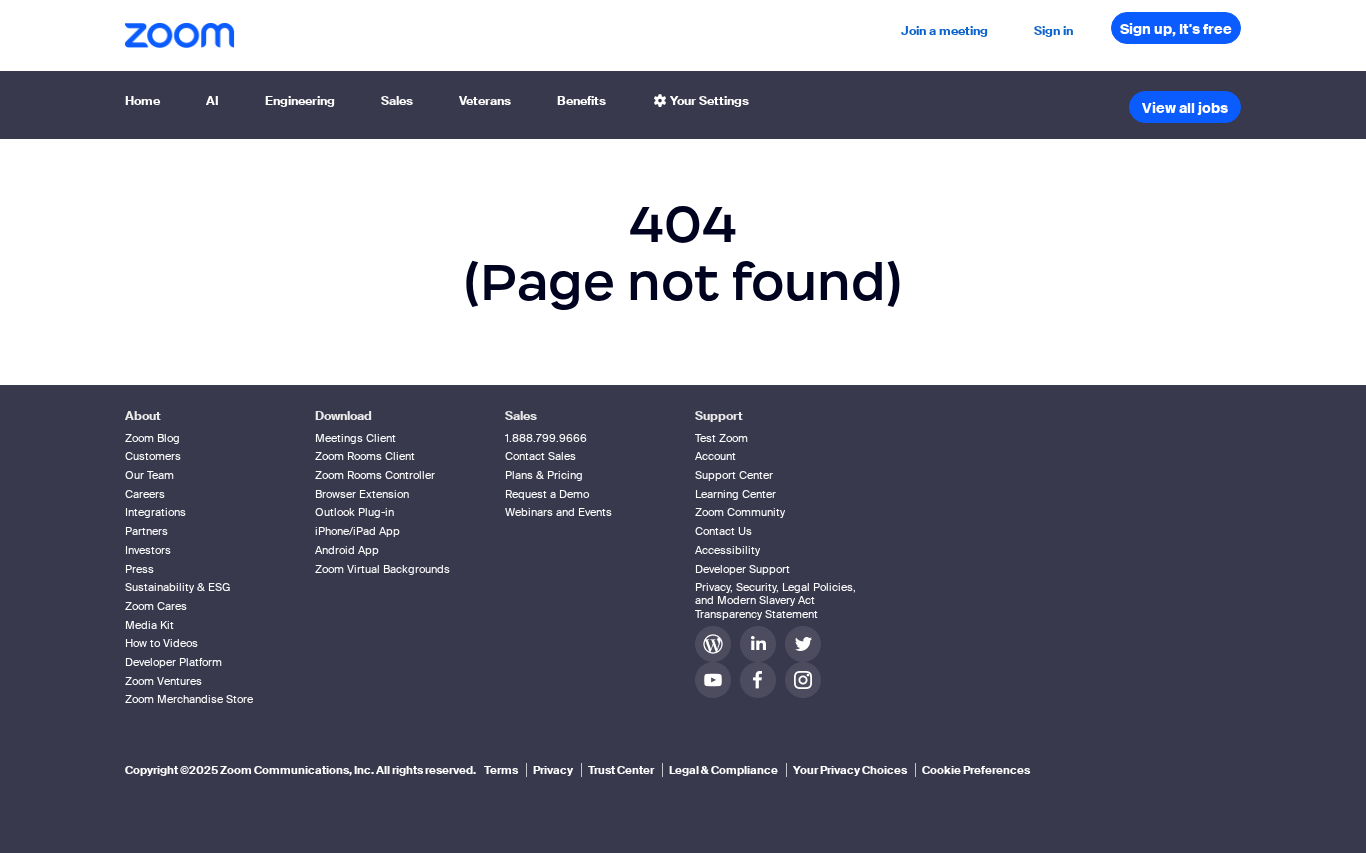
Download (343, 416)
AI (212, 101)
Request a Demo (547, 494)
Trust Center (621, 770)
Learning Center (735, 494)
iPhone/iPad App (357, 531)
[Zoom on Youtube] (717, 679)
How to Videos (161, 643)
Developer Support (742, 569)
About (143, 416)
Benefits (581, 101)
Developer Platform (173, 662)
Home (142, 101)
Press (139, 569)
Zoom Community (740, 512)
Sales (397, 101)
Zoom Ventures (163, 681)
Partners (146, 531)
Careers (145, 494)
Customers (153, 456)
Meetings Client (355, 438)
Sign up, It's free (1176, 29)
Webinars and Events (558, 512)
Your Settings (708, 101)
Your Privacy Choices (850, 770)
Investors (148, 550)
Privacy (553, 770)
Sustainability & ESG (177, 587)
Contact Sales (540, 456)
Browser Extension (362, 494)
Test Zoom (721, 438)
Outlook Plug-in (354, 512)
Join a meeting (944, 31)
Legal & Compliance (723, 770)
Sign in (1053, 31)
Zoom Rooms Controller (375, 475)
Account (715, 456)
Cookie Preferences (976, 770)
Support (719, 416)
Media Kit (149, 625)
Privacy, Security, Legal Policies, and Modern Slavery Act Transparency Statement (775, 600)
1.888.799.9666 (546, 438)
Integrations (155, 512)
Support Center (734, 475)
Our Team (149, 475)
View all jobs (1185, 108)
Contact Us (723, 531)
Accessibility (727, 550)
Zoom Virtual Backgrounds (382, 569)
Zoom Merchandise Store (189, 699)
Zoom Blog (152, 438)
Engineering (300, 101)
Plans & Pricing (544, 475)
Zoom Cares (156, 606)
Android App (347, 550)
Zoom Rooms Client (365, 456)
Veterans (485, 101)
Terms (501, 770)
